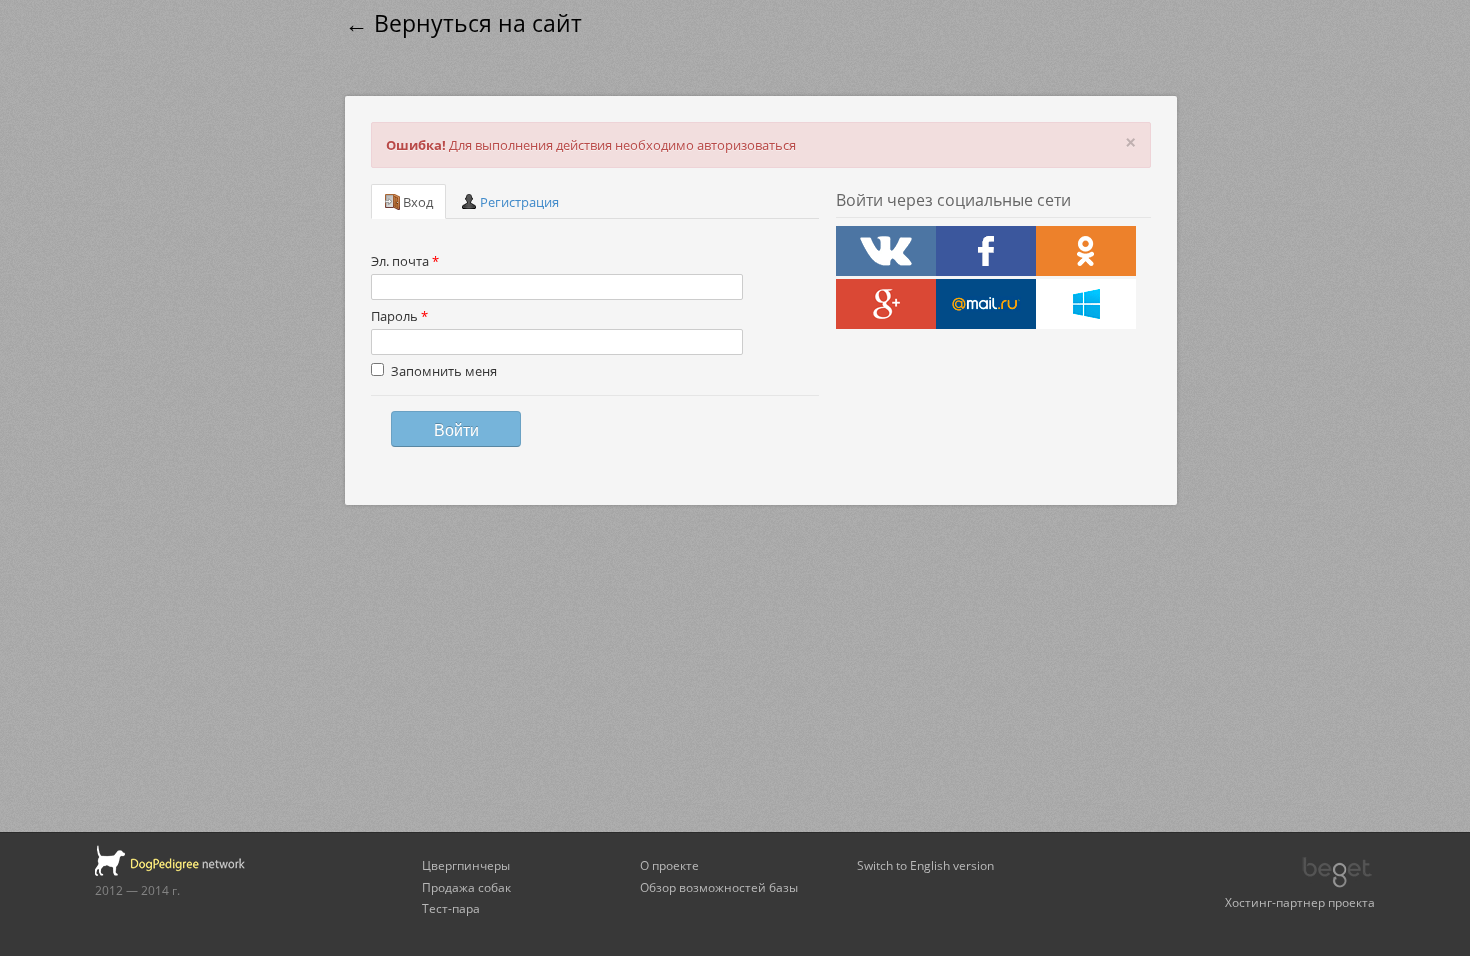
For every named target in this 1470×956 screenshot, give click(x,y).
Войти (456, 429)
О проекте (669, 865)
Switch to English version (925, 865)
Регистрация (518, 202)
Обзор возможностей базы (719, 887)
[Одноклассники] (1086, 251)
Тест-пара (451, 908)
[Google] (886, 304)
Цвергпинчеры (466, 865)
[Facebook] (986, 251)
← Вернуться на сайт (463, 23)
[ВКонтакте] (886, 251)
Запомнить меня (444, 371)
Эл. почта (405, 261)
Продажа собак (466, 887)
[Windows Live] (1086, 304)
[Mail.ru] (986, 304)
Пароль (399, 316)
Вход (416, 202)
